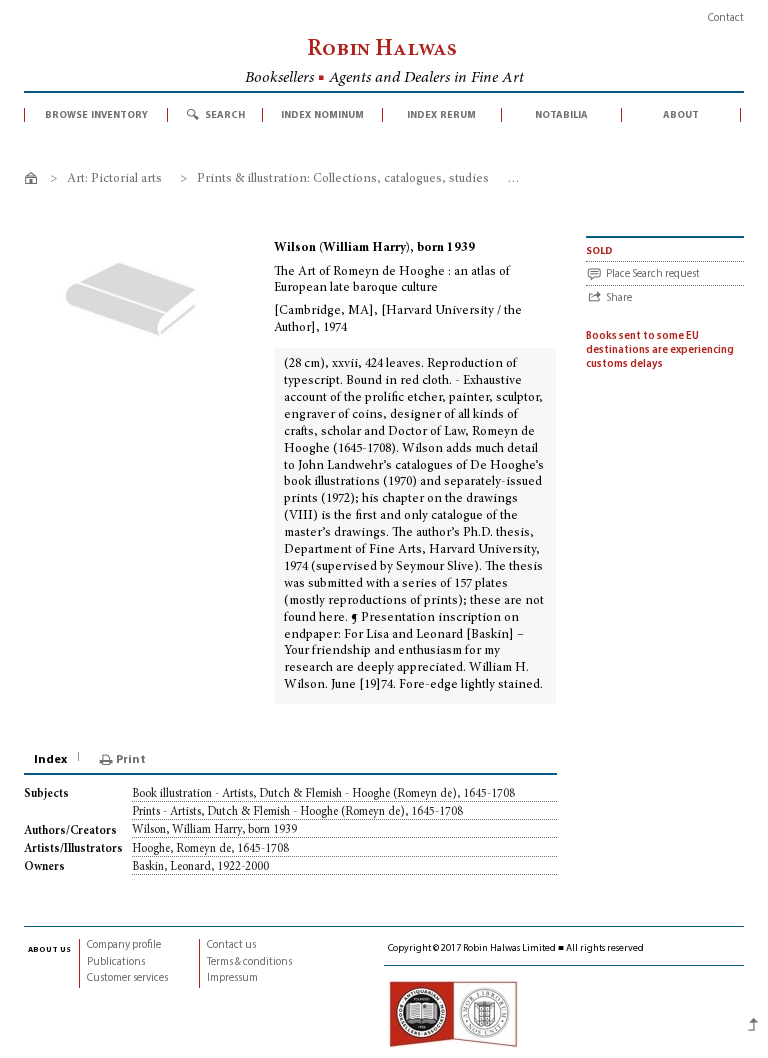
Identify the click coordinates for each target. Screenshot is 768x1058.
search (225, 115)
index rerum (441, 115)
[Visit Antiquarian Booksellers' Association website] (453, 1014)
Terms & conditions (249, 962)
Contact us (231, 945)
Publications (116, 962)
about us (49, 949)
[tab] (52, 760)
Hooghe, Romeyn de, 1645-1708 (210, 849)
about (681, 115)
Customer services (127, 978)
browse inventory (96, 115)
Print (131, 760)
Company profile (124, 945)
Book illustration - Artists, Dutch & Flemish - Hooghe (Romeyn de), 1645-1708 (323, 794)
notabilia (561, 115)
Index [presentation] (50, 760)
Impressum (232, 978)
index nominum (322, 115)
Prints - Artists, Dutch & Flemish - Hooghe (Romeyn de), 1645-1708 (297, 812)
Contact (726, 18)
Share (619, 298)
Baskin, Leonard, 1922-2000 (200, 867)
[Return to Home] (34, 181)
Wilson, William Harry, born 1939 (214, 830)
